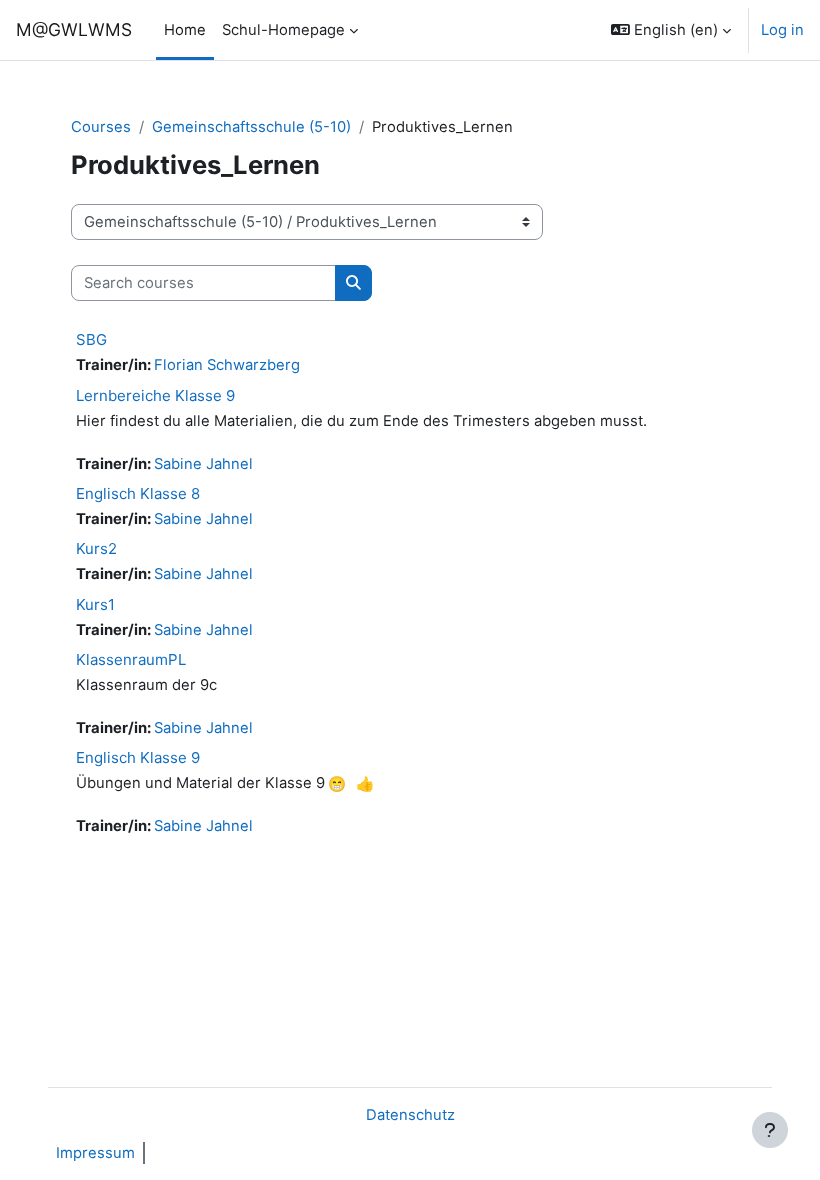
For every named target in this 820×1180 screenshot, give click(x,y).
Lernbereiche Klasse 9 (155, 395)
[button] (671, 30)
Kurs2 (96, 548)
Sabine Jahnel (203, 464)
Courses (101, 127)
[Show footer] (770, 1130)
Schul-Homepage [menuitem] (283, 30)
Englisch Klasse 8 (138, 493)
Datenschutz (410, 1115)
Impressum (95, 1153)
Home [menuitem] (185, 30)
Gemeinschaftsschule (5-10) (251, 127)
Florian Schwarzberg (227, 365)
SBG (91, 339)
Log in (782, 30)
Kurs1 (95, 604)
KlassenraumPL (131, 659)
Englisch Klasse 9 (138, 757)
